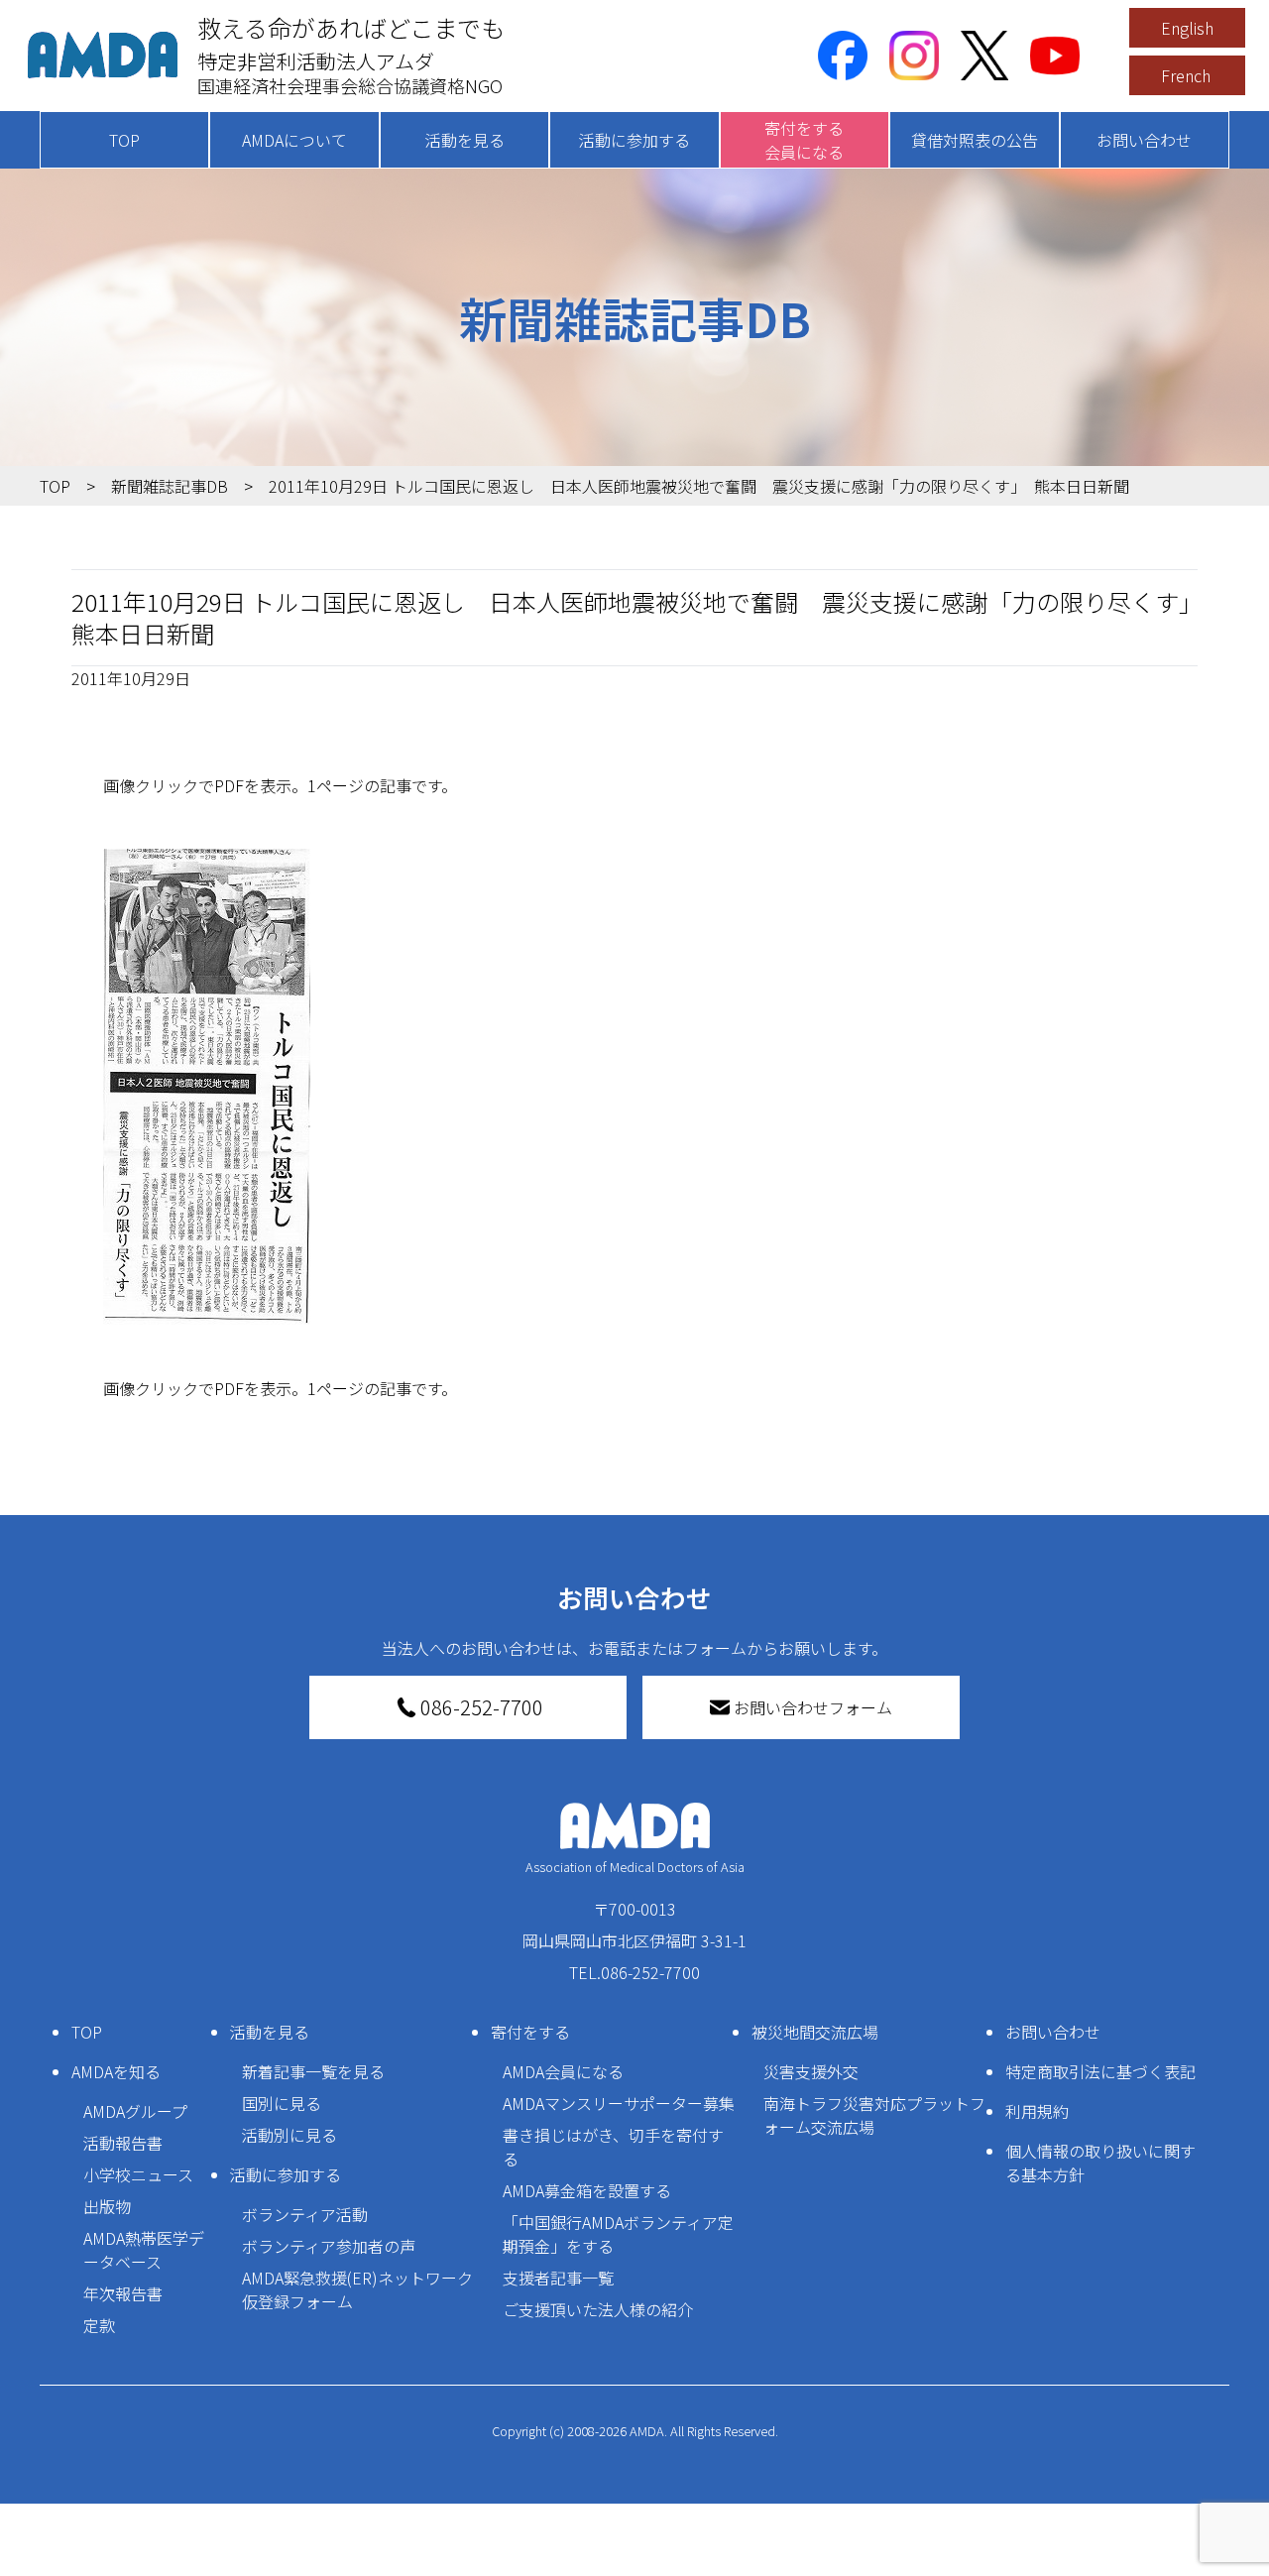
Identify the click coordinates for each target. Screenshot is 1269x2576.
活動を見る (465, 140)
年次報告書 (123, 2293)
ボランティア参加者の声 (329, 2246)
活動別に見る (289, 2135)
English (1187, 28)
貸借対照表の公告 (975, 140)
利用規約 (1037, 2111)
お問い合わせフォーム (813, 1707)
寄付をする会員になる (804, 140)
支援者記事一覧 (558, 2278)
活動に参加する (634, 140)
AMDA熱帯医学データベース (144, 2250)
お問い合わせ (1144, 140)
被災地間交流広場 (815, 2032)
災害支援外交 (811, 2071)
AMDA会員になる (563, 2071)
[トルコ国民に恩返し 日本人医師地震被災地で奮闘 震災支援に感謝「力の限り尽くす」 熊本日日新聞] (634, 1087)
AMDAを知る (116, 2071)
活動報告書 (123, 2143)
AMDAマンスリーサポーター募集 (619, 2103)
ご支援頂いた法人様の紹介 (598, 2309)
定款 (99, 2325)
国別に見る (282, 2103)
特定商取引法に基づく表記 (1100, 2071)
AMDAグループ (135, 2111)
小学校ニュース (138, 2174)
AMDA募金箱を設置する (587, 2190)
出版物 (107, 2206)
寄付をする (530, 2032)
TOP (124, 140)
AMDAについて (294, 140)
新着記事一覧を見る (313, 2071)
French (1186, 75)
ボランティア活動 (305, 2214)
